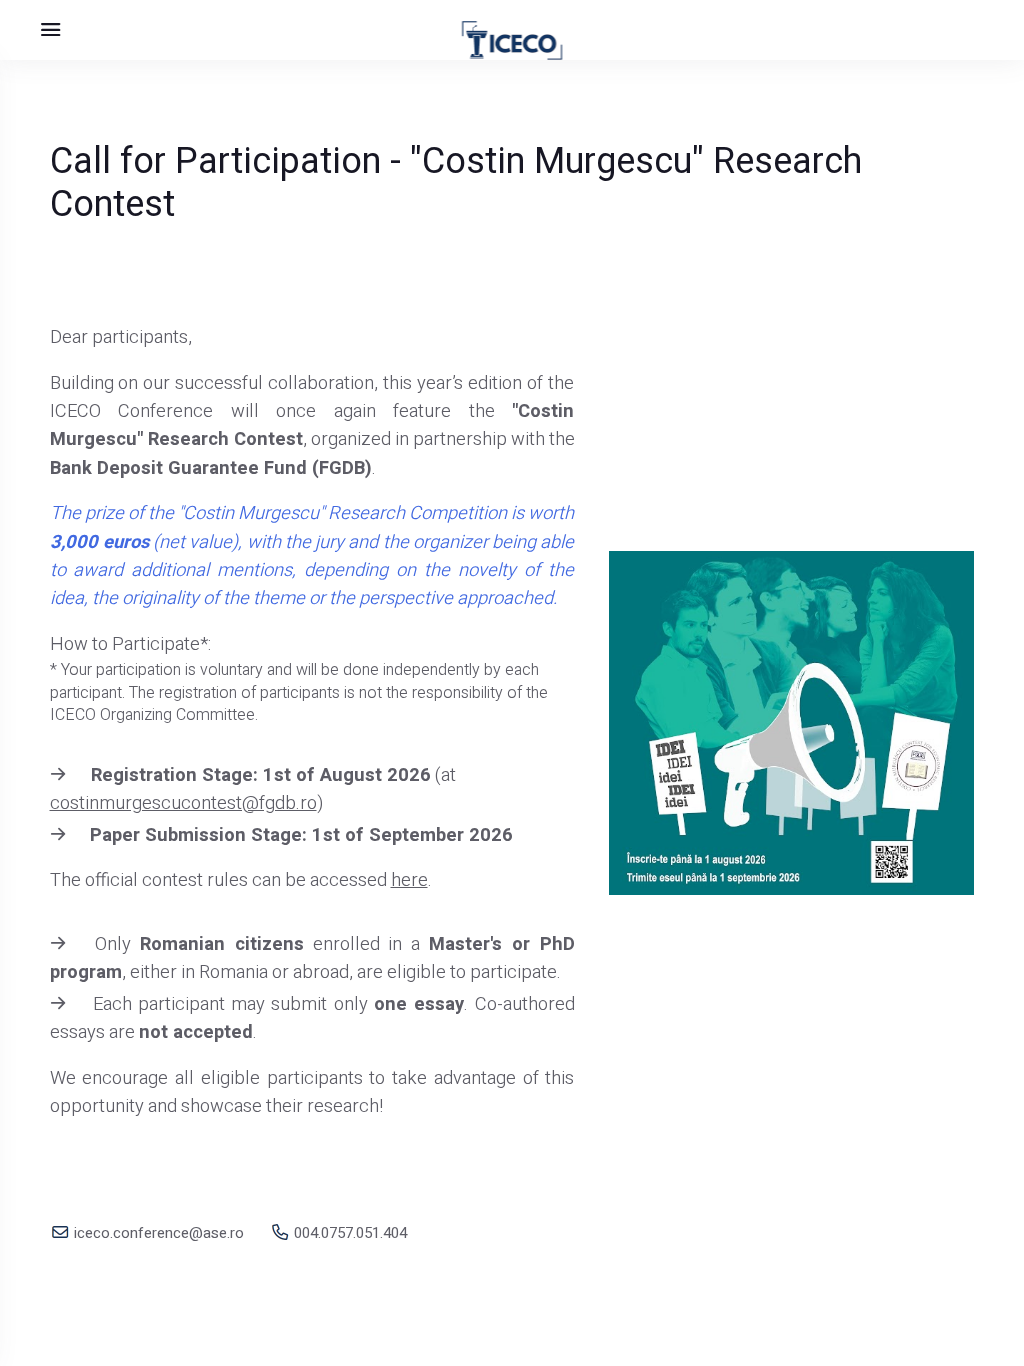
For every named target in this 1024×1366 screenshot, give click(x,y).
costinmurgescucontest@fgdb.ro (183, 803)
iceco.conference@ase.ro (157, 1233)
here (409, 880)
